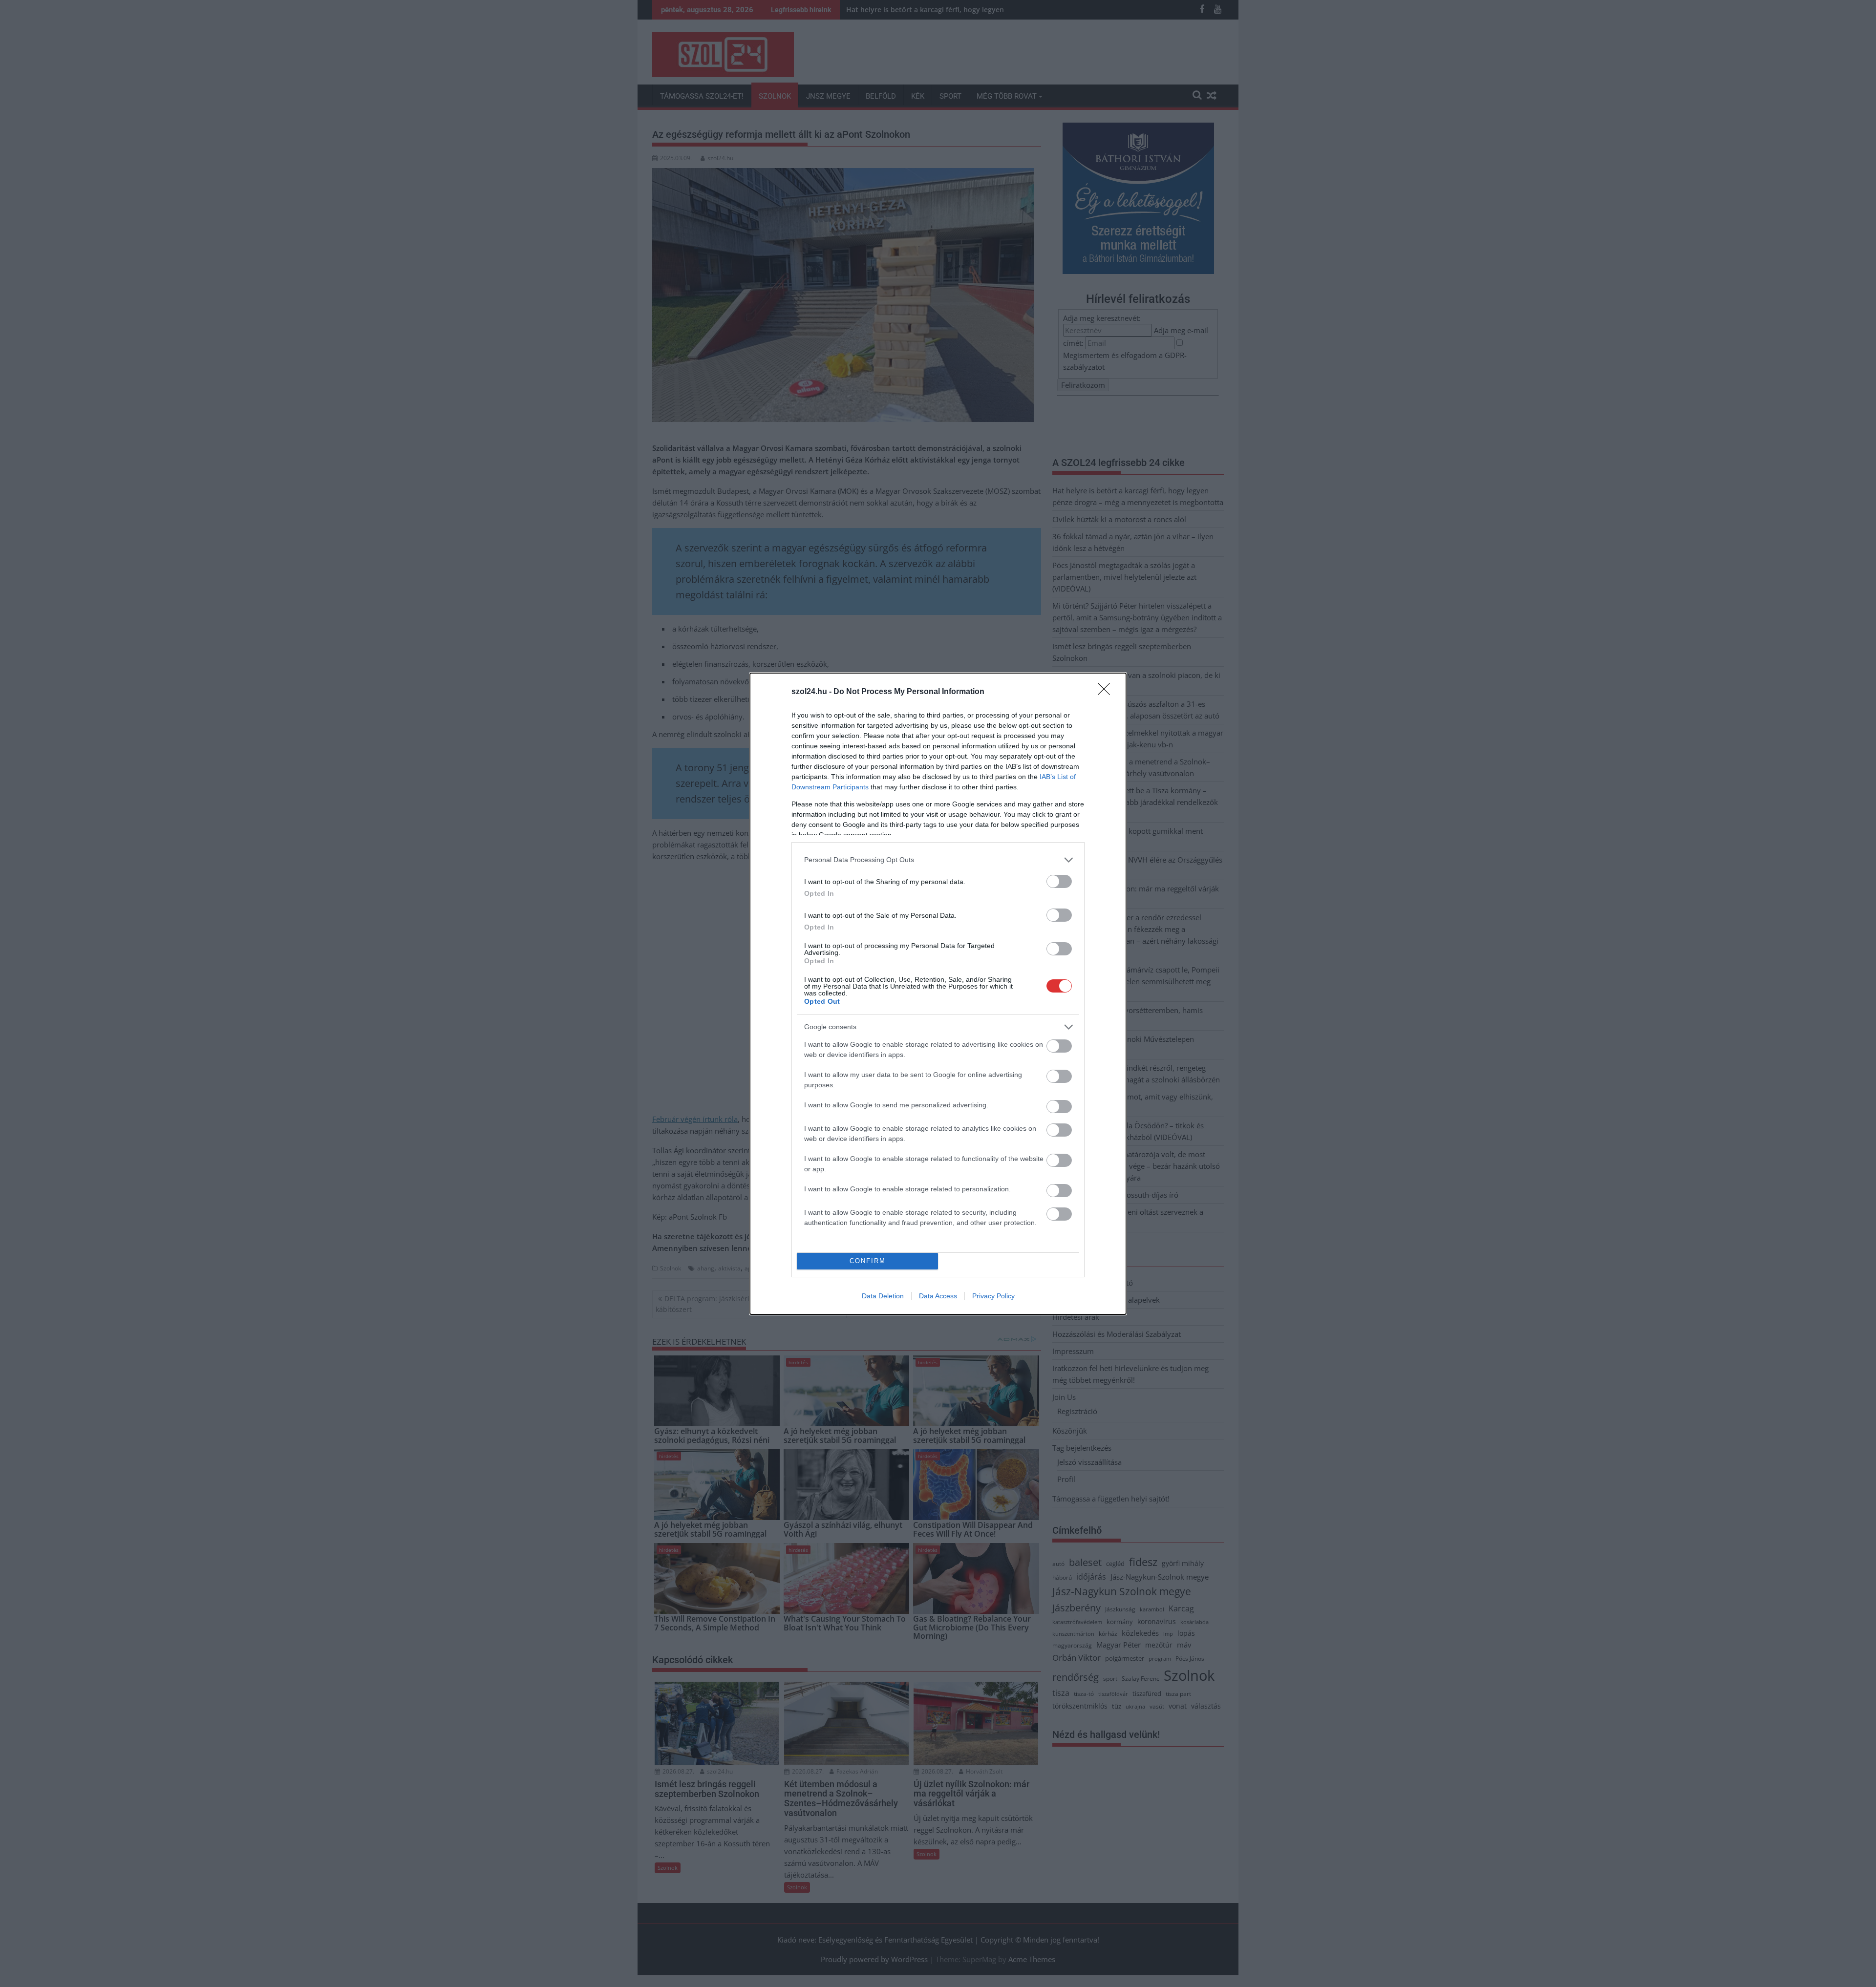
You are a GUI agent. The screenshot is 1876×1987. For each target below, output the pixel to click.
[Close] (1107, 692)
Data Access (938, 1296)
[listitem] (938, 860)
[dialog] (938, 994)
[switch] (1059, 881)
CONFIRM (868, 1261)
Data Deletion (883, 1296)
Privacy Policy (993, 1296)
